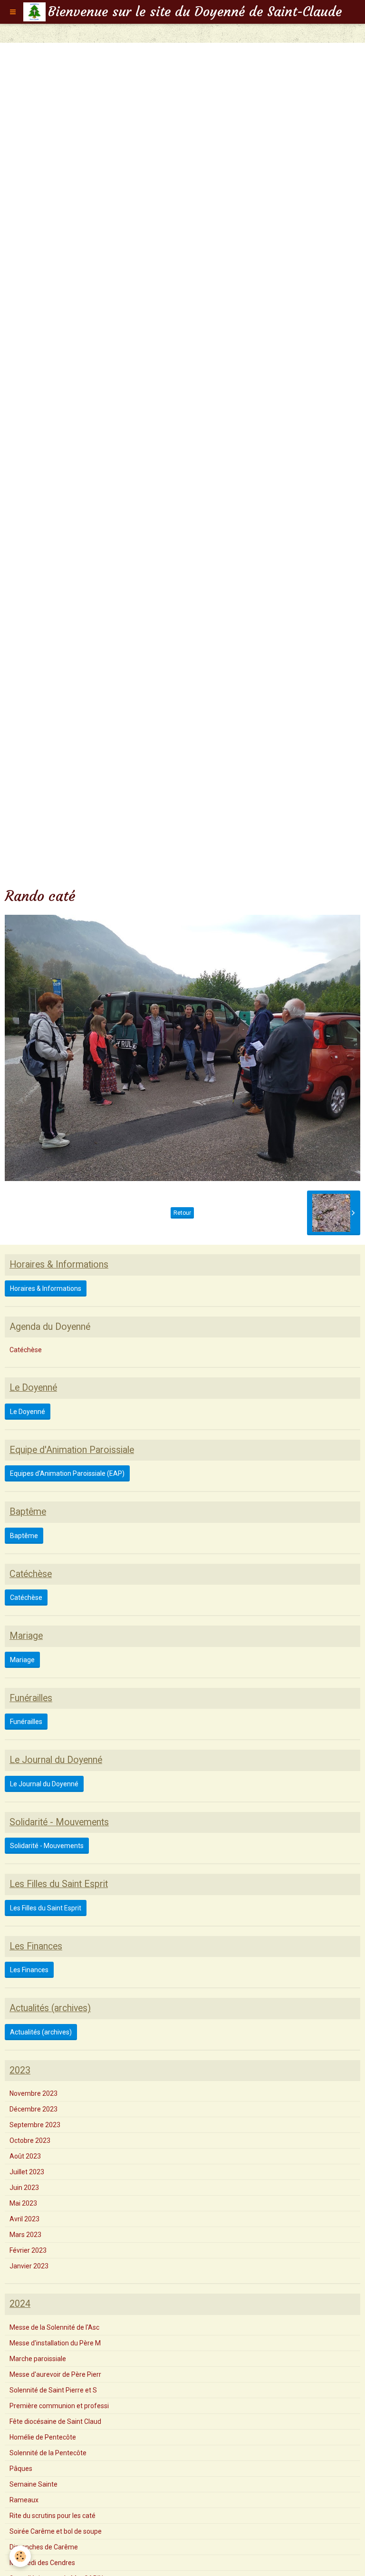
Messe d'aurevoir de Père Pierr (55, 2374)
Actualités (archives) (41, 2032)
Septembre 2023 (35, 2125)
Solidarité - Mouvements (47, 1846)
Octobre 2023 (30, 2140)
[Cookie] (20, 2556)
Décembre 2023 (34, 2109)
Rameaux (24, 2500)
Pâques (21, 2469)
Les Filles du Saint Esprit (46, 1908)
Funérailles (26, 1722)
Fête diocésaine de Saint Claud (55, 2421)
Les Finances (29, 1970)
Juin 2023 (24, 2188)
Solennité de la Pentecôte (48, 2453)
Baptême (24, 1536)
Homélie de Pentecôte (43, 2437)
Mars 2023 (25, 2235)
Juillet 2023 (27, 2172)
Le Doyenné (28, 1412)
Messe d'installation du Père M (55, 2343)
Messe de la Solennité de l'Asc (54, 2327)
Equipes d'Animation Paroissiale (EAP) (67, 1473)
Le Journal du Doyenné (44, 1784)
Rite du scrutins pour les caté (53, 2516)
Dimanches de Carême (44, 2547)
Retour (182, 1213)
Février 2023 (28, 2250)
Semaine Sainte (34, 2484)
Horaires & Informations (46, 1288)
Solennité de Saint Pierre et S (53, 2390)
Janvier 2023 (29, 2266)
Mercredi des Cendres (42, 2563)
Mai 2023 (23, 2203)
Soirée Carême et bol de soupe (56, 2531)
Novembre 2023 (34, 2093)
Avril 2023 (24, 2219)
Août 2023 (25, 2156)
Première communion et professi (59, 2406)
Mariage (22, 1660)
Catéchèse (26, 1350)
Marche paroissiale (38, 2359)
